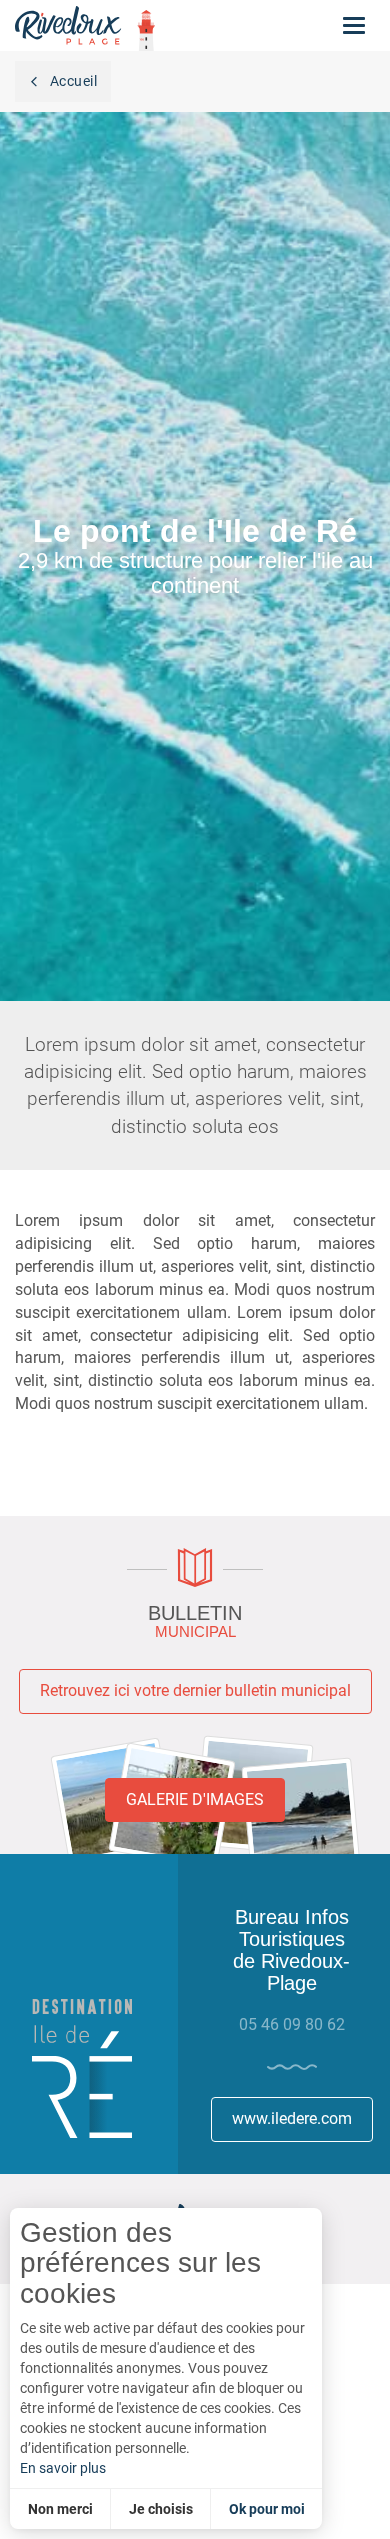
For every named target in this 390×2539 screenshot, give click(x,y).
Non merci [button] (60, 2509)
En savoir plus (63, 2468)
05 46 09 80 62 (292, 2024)
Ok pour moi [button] (267, 2509)
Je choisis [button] (161, 2509)
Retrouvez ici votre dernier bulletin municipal (195, 1690)
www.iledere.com (292, 2118)
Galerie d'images (195, 1799)
